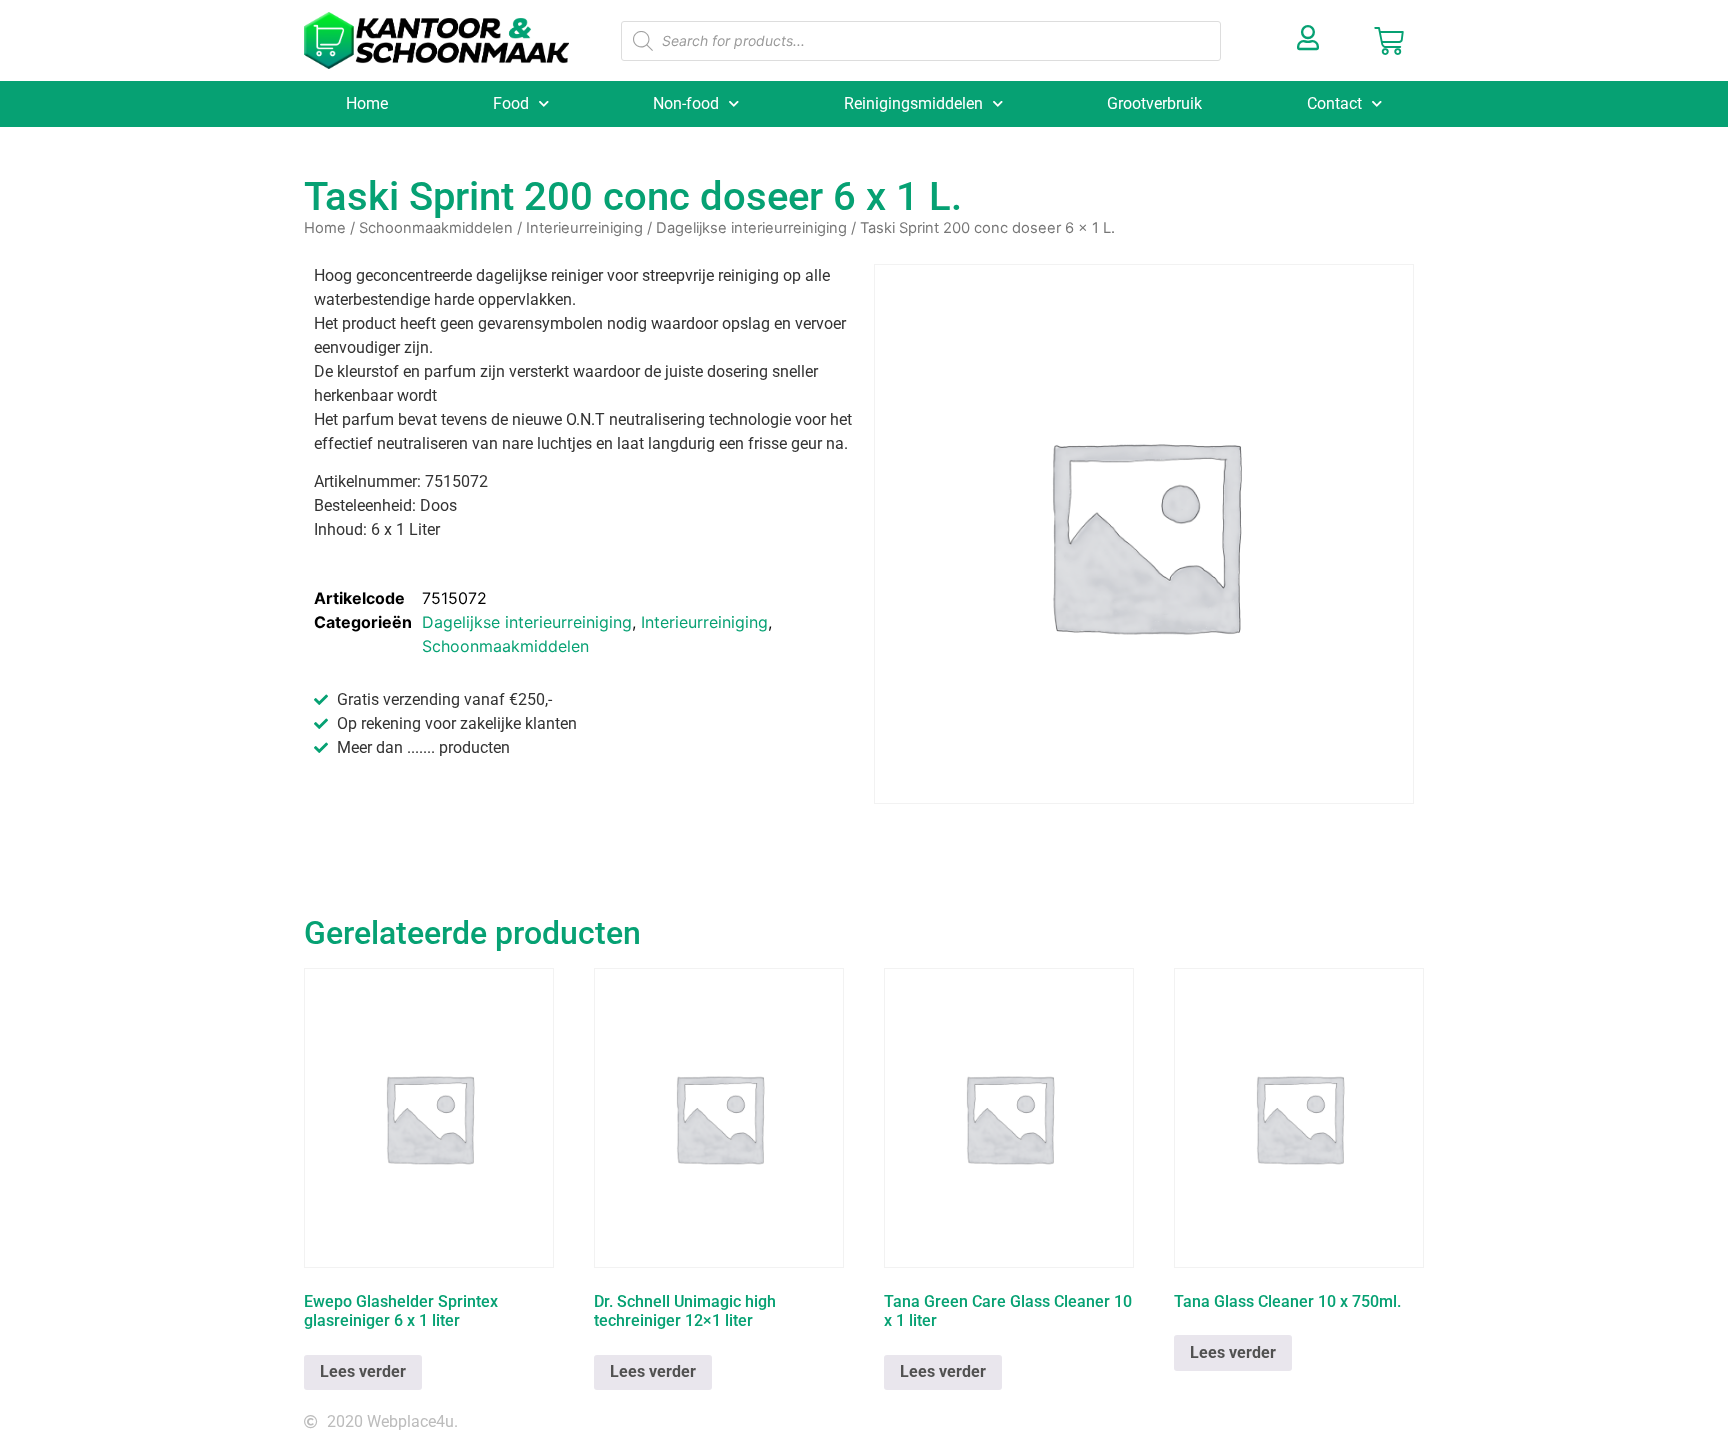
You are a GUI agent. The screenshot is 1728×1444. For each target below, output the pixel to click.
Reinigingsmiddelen (913, 103)
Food (511, 103)
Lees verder (363, 1371)
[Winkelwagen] (1389, 41)
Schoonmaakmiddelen (436, 228)
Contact (1334, 103)
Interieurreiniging (584, 228)
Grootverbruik (1154, 103)
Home (367, 103)
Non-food (686, 103)
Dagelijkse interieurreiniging (751, 228)
